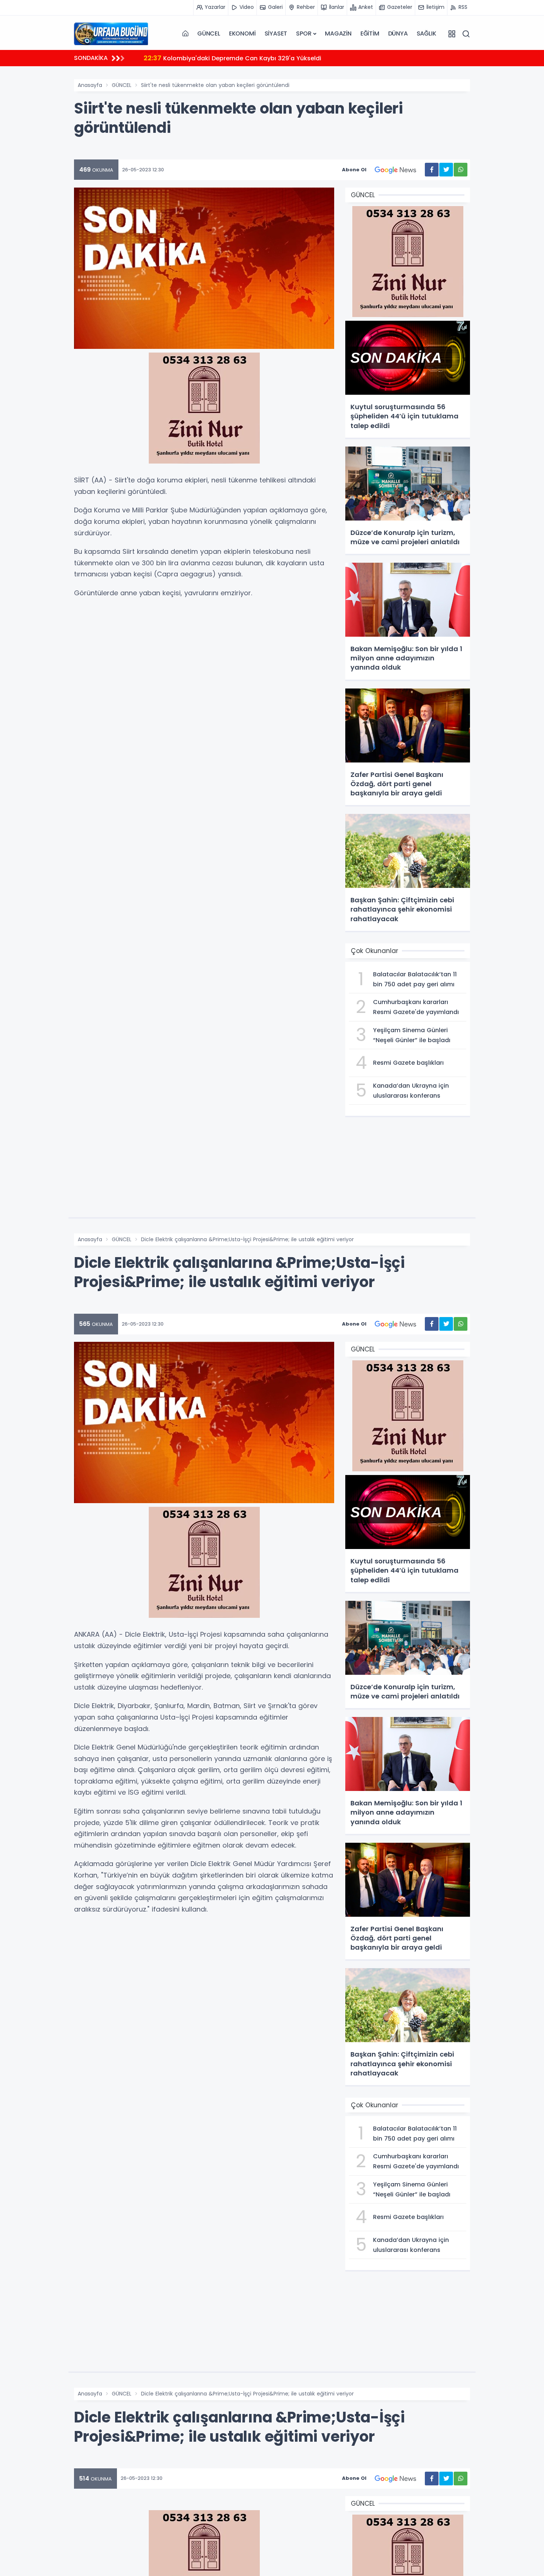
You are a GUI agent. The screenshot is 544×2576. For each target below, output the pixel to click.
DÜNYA (398, 33)
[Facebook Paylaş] (432, 170)
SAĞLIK (427, 33)
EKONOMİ (242, 33)
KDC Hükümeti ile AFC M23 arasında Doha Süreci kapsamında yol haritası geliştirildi (279, 58)
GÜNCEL (209, 33)
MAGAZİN (338, 33)
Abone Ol (354, 170)
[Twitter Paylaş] (446, 170)
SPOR (304, 33)
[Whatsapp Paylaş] (461, 170)
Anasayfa (90, 85)
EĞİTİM (370, 33)
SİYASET (276, 33)
